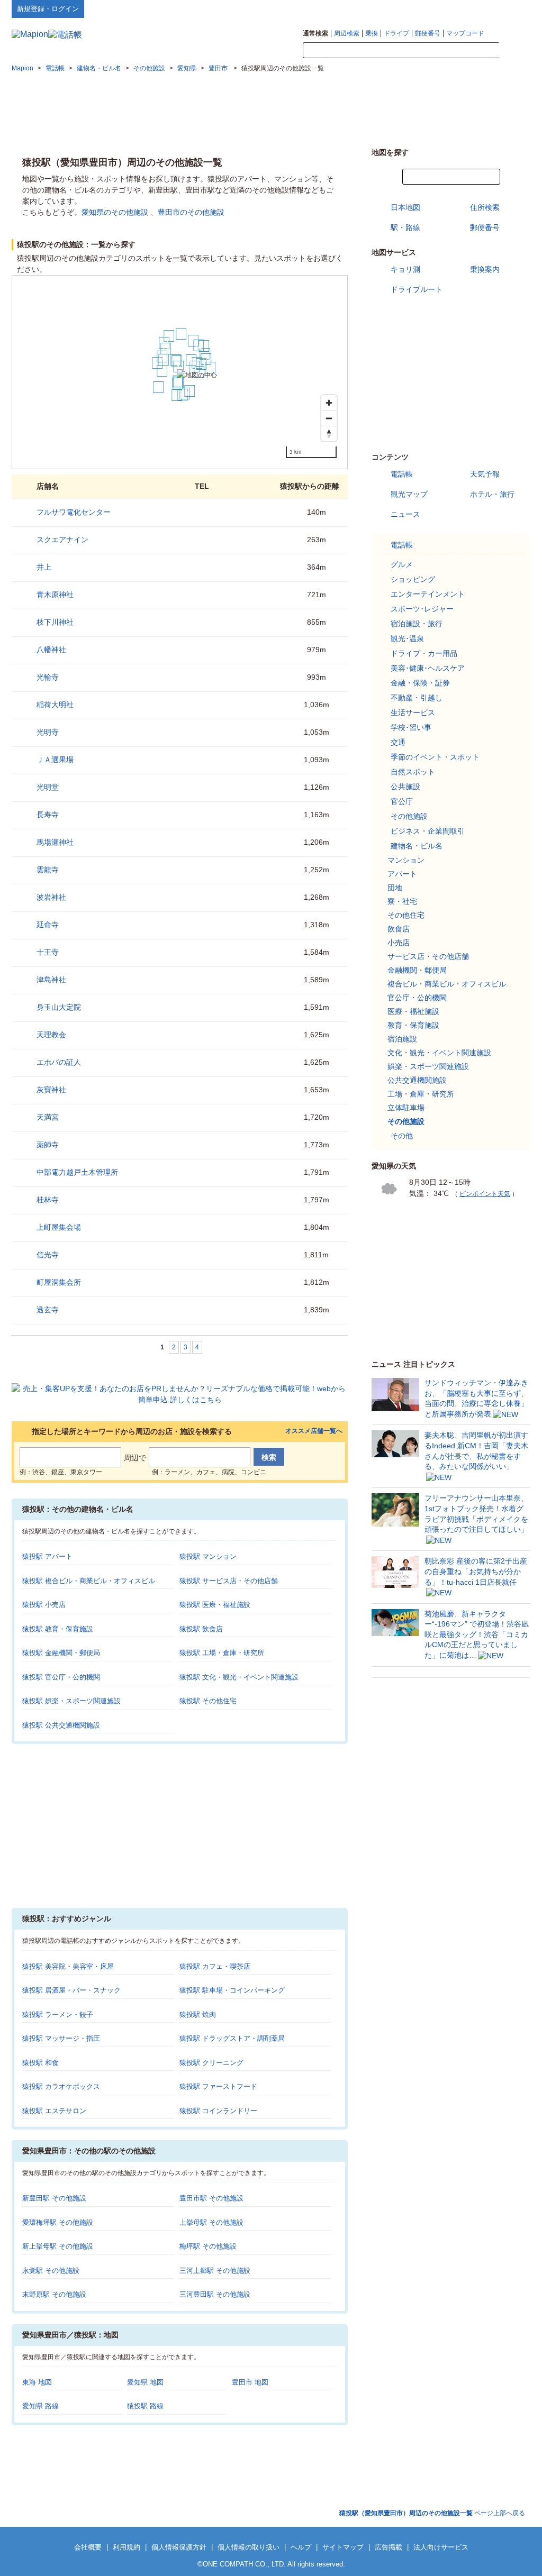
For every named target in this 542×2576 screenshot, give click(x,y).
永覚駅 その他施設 (51, 2271)
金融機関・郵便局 (417, 970)
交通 (398, 742)
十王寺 (48, 952)
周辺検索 (347, 33)
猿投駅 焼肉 (198, 2015)
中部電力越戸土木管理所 (77, 1172)
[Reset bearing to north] (329, 433)
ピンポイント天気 (485, 1194)
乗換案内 (485, 269)
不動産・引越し (417, 698)
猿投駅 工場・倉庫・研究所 (222, 1653)
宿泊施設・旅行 (417, 624)
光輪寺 (48, 677)
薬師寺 (48, 1145)
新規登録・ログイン (48, 9)
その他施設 (409, 816)
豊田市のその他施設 (191, 212)
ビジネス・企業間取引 (428, 831)
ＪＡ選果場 (55, 760)
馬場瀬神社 (55, 842)
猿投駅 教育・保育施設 (58, 1629)
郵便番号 (428, 33)
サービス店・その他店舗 (428, 956)
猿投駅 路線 (145, 2406)
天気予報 (485, 474)
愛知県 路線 (40, 2406)
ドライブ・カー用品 (424, 653)
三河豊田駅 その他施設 (215, 2294)
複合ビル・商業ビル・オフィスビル (447, 984)
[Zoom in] (329, 403)
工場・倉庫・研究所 (421, 1094)
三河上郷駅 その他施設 (215, 2271)
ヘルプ (480, 8)
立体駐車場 (406, 1108)
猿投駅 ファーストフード (218, 2086)
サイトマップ (513, 8)
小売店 (399, 943)
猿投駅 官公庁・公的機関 (61, 1677)
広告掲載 (389, 2547)
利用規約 (127, 2547)
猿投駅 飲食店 (201, 1629)
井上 (44, 567)
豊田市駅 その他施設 (211, 2198)
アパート (402, 874)
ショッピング (413, 579)
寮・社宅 (402, 901)
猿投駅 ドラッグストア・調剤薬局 (232, 2038)
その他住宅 (406, 915)
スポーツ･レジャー (422, 609)
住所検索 (485, 207)
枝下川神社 (55, 622)
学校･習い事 (411, 727)
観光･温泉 (407, 638)
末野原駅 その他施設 (54, 2294)
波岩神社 (51, 897)
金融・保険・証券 (420, 683)
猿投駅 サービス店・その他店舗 (229, 1581)
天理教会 (51, 1035)
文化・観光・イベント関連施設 (439, 1053)
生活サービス (413, 712)
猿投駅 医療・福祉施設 (215, 1605)
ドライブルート (417, 289)
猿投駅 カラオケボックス (61, 2086)
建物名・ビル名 (417, 846)
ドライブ (396, 33)
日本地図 (405, 207)
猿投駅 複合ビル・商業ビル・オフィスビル (89, 1581)
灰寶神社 (51, 1090)
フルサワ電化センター (74, 512)
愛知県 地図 (145, 2382)
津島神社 (51, 980)
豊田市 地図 (250, 2382)
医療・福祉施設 (413, 1011)
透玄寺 (48, 1310)
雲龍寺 (48, 870)
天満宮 (48, 1117)
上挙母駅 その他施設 (211, 2222)
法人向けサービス (441, 2547)
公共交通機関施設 (417, 1080)
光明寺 (48, 732)
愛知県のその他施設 (115, 212)
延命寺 (48, 925)
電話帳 (402, 474)
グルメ (402, 564)
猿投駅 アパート (47, 1556)
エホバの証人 (59, 1062)
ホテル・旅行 (492, 494)
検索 (514, 51)
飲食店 (399, 929)
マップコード (465, 33)
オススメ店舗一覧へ (314, 1431)
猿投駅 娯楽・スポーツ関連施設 (71, 1701)
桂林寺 (48, 1200)
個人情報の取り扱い (249, 2547)
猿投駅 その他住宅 (208, 1701)
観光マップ (409, 494)
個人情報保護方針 (179, 2547)
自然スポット (413, 772)
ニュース (405, 514)
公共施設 (405, 787)
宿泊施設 (402, 1039)
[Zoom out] (329, 418)
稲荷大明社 (55, 705)
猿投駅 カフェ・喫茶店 (215, 1966)
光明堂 (48, 787)
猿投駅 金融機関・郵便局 (61, 1653)
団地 (395, 888)
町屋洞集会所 (59, 1282)
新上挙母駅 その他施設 (58, 2246)
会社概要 (88, 2547)
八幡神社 (51, 650)
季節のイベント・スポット (435, 757)
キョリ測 (405, 269)
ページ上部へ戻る (432, 2513)
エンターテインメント (428, 594)
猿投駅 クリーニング (211, 2063)
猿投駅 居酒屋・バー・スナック (71, 1990)
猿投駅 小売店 (44, 1605)
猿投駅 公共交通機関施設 (61, 1725)
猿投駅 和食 (40, 2063)
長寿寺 (48, 815)
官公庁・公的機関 (417, 998)
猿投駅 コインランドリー (218, 2111)
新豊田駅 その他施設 (54, 2198)
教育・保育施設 (413, 1025)
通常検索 (315, 33)
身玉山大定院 (59, 1007)
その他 (402, 1136)
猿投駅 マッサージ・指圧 (61, 2038)
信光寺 (48, 1255)
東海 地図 (37, 2382)
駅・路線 (405, 227)
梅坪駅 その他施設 (208, 2246)
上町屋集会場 (59, 1227)
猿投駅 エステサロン (54, 2111)
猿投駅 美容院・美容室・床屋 (68, 1966)
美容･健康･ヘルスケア (428, 668)
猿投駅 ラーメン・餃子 (58, 2015)
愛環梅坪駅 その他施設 (58, 2222)
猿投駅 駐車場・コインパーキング (232, 1990)
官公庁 (402, 801)
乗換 (372, 33)
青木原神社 (55, 595)
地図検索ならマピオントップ (426, 8)
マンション (406, 860)
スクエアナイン (62, 540)
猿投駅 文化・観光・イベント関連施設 (239, 1677)
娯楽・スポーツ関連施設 (428, 1066)
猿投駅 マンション (208, 1556)
